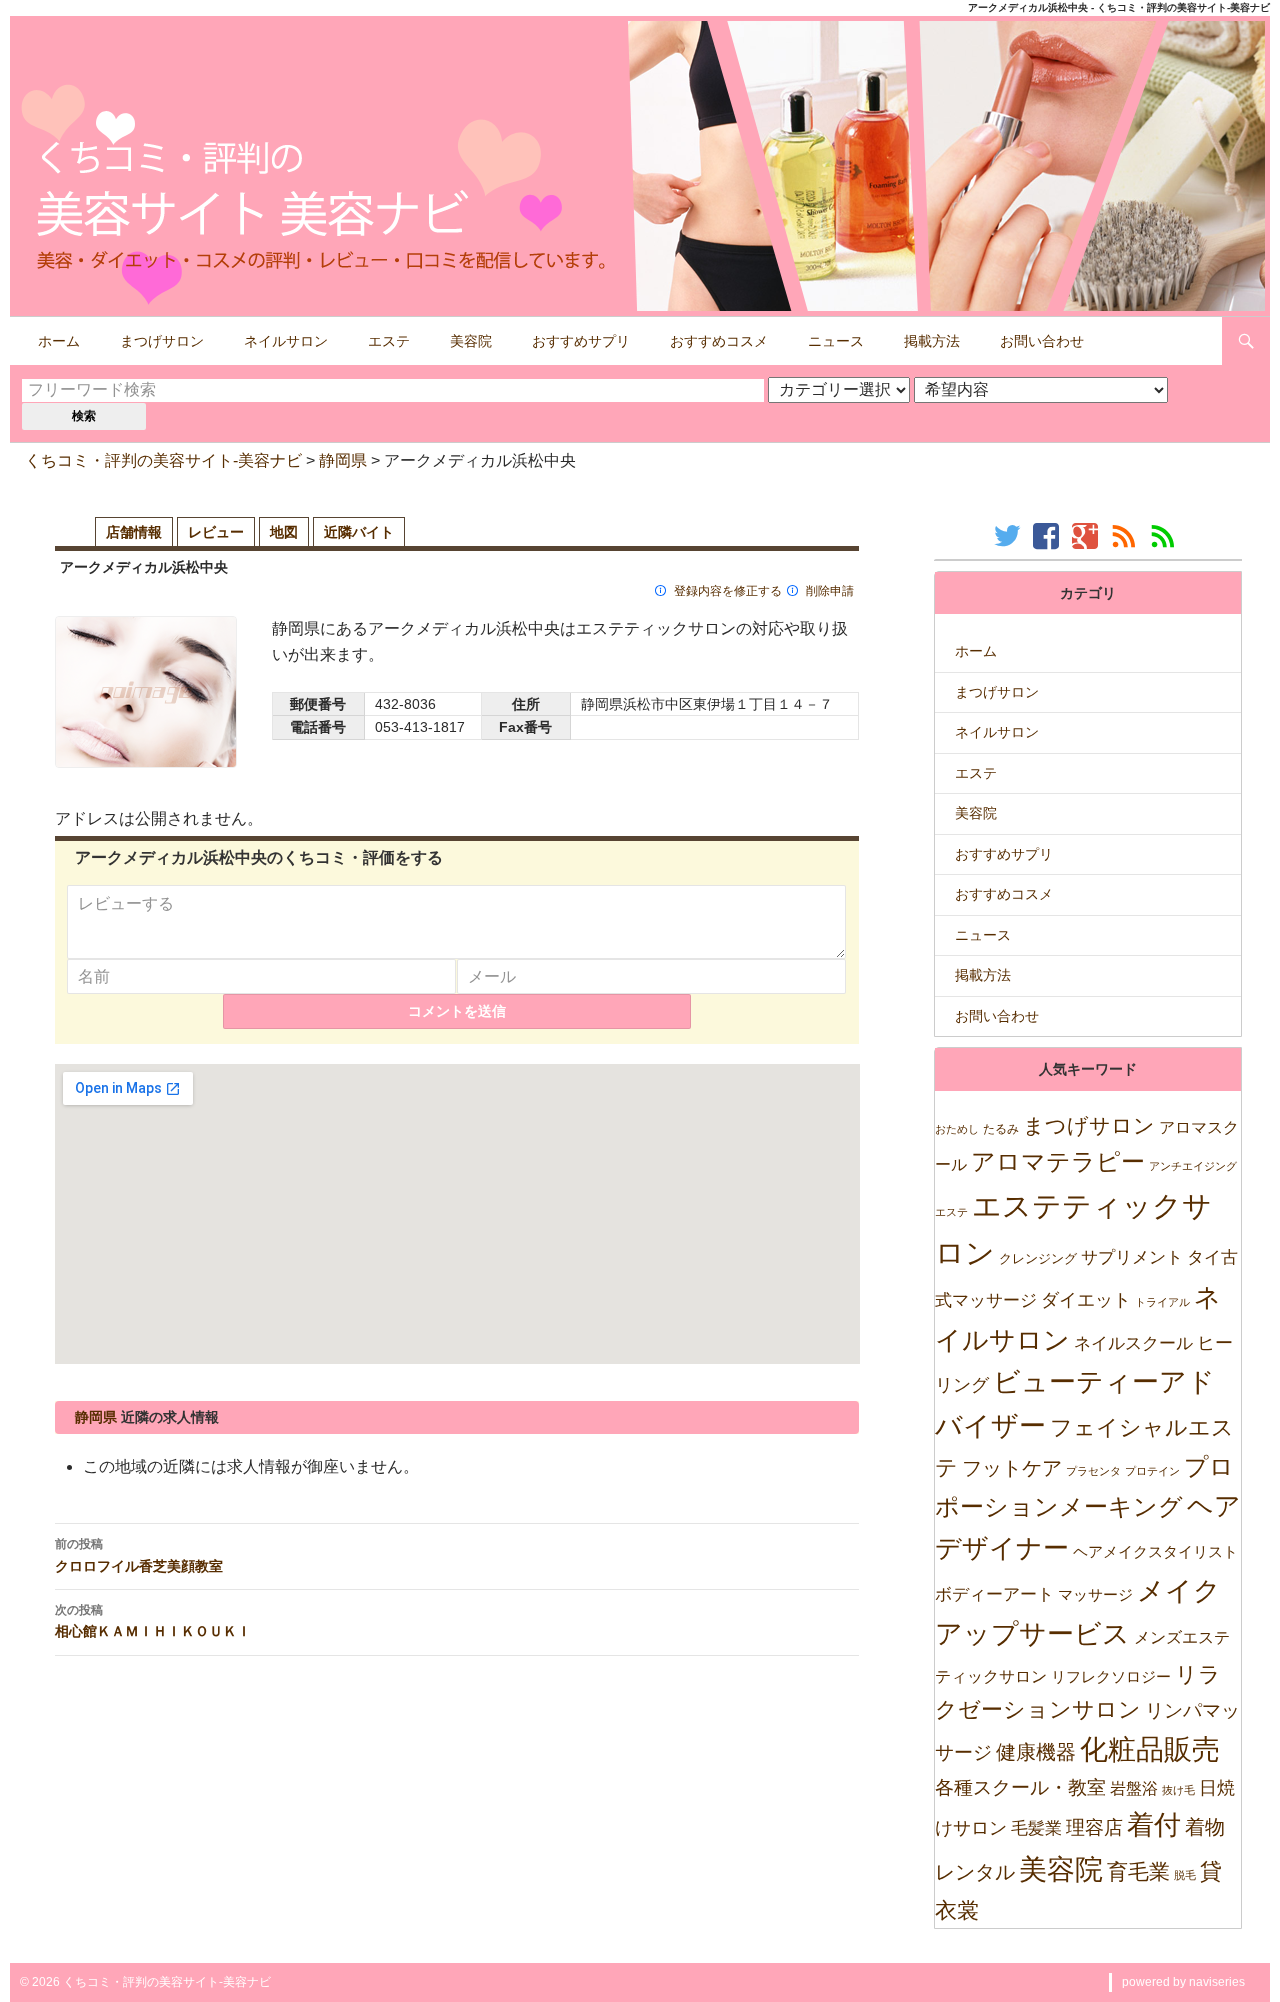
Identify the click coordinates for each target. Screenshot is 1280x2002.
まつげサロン (162, 341)
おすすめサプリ (581, 341)
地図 (284, 532)
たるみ (1001, 1129)
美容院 (471, 341)
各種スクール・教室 (1020, 1787)
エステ (389, 341)
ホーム (59, 341)
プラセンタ (1093, 1471)
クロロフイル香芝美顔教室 (139, 1555)
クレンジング (1038, 1258)
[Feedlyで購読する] (1165, 535)
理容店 (1094, 1827)
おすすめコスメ (719, 341)
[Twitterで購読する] (1009, 535)
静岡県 (343, 460)
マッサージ (1095, 1594)
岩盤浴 (1134, 1788)
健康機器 (1036, 1752)
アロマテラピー (1058, 1161)
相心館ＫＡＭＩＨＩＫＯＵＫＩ (153, 1621)
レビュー (216, 532)
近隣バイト (359, 532)
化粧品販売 (1150, 1749)
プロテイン (1152, 1471)
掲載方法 (932, 341)
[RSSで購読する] (1126, 535)
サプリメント (1132, 1257)
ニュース (836, 341)
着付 (1154, 1824)
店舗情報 (134, 532)
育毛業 (1138, 1871)
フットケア (1012, 1468)
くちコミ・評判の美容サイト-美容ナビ (163, 460)
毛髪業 (1036, 1828)
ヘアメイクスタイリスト (1155, 1551)
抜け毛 (1178, 1790)
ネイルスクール (1133, 1343)
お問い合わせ (1042, 341)
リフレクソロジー (1111, 1676)
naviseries (1217, 1982)
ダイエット (1086, 1300)
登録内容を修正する (728, 591)
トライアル (1162, 1302)
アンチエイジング (1193, 1166)
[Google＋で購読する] (1087, 535)
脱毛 (1185, 1875)
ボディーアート (994, 1594)
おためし (957, 1129)
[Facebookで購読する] (1048, 535)
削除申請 (830, 591)
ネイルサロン (286, 341)
